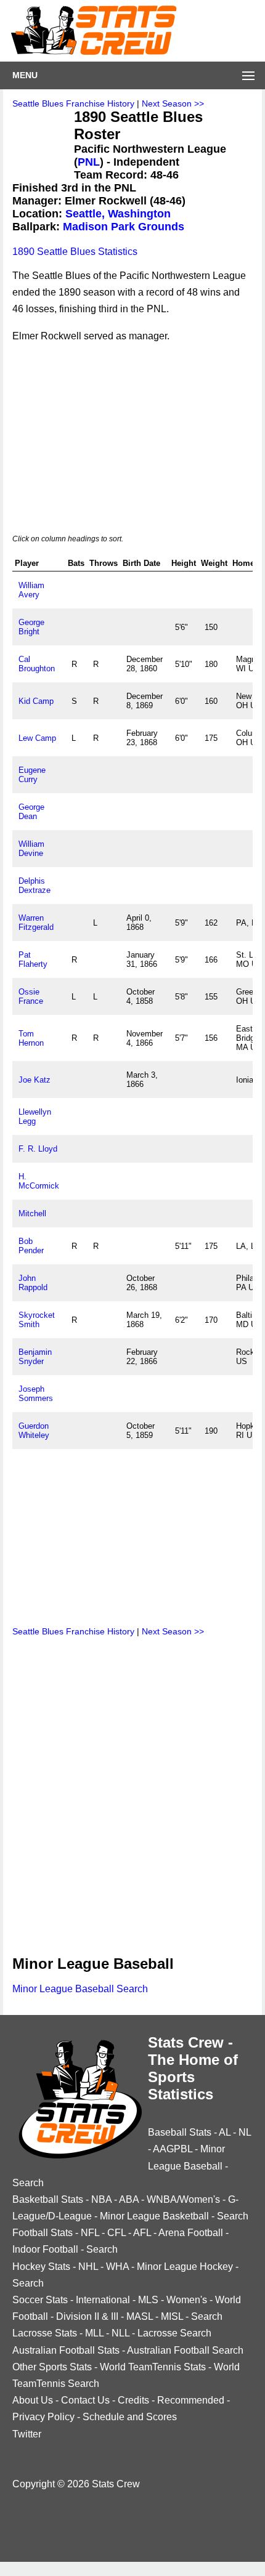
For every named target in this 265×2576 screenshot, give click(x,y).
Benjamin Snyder (35, 1357)
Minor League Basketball (154, 2216)
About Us (33, 2400)
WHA (117, 2267)
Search (28, 2183)
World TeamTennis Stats (153, 2367)
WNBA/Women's (183, 2199)
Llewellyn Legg (35, 1116)
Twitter (27, 2434)
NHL (88, 2267)
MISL (172, 2316)
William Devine (31, 849)
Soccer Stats (40, 2300)
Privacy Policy (43, 2417)
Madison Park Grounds (124, 227)
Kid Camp (36, 701)
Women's (187, 2300)
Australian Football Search (185, 2350)
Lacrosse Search (174, 2333)
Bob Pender (31, 1246)
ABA (129, 2199)
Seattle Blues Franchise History (73, 103)
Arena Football (191, 2233)
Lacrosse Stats (45, 2333)
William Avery (31, 590)
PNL (89, 162)
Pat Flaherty (33, 959)
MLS (148, 2300)
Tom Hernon (31, 1038)
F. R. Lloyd (38, 1149)
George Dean (31, 812)
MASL (140, 2316)
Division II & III (87, 2316)
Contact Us (85, 2400)
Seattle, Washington (118, 214)
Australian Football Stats (66, 2350)
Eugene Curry (32, 775)
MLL (94, 2333)
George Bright (31, 627)
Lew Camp (37, 738)
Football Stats (43, 2233)
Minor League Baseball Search (80, 1989)
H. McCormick (39, 1181)
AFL (142, 2233)
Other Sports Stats (52, 2367)
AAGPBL (173, 2149)
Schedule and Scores (130, 2417)
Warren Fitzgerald (36, 923)
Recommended (191, 2400)
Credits (133, 2400)
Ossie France (31, 996)
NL (245, 2132)
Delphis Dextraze (35, 886)
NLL (120, 2333)
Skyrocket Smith (37, 1320)
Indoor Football (45, 2249)
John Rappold (33, 1283)
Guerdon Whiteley (34, 1431)
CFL (116, 2233)
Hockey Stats (41, 2267)
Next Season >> (173, 103)
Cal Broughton (37, 664)
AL (225, 2132)
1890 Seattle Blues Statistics (75, 252)
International (103, 2300)
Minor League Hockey (185, 2267)
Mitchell (32, 1213)
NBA (101, 2199)
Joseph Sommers (36, 1394)
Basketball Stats (48, 2199)
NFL (90, 2233)
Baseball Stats (180, 2132)
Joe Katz (35, 1080)
